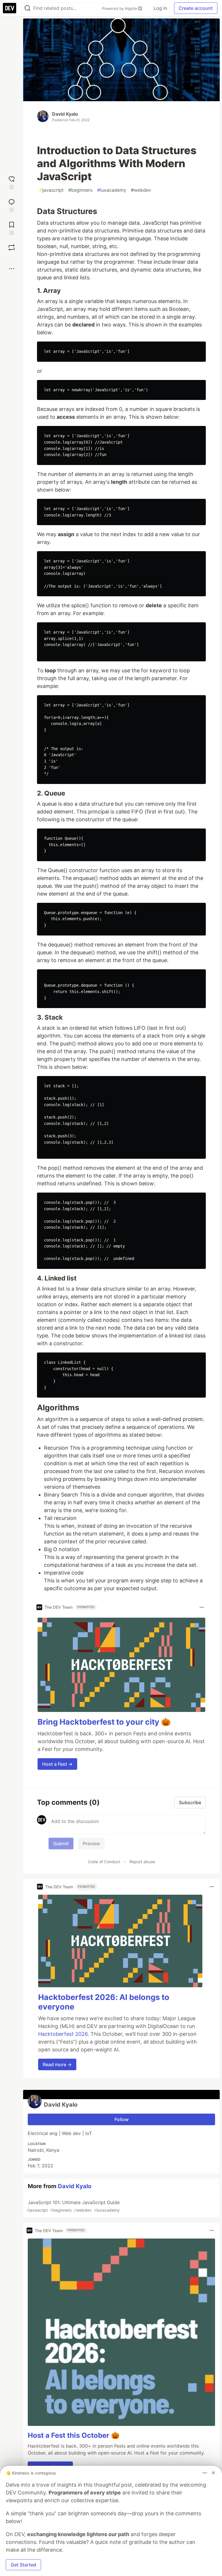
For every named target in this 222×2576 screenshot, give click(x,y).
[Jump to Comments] (12, 205)
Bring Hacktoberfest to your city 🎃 (104, 1722)
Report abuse (142, 1862)
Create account (196, 8)
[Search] (27, 8)
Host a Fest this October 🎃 (74, 2435)
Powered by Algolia (120, 8)
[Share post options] (12, 269)
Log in (160, 8)
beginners (80, 190)
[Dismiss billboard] (213, 2473)
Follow (122, 2119)
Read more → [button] (57, 2064)
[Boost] (12, 248)
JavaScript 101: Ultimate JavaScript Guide (73, 2206)
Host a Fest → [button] (57, 1764)
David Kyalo (65, 114)
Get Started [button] (23, 2565)
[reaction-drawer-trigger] (12, 182)
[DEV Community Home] (10, 8)
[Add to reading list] (12, 228)
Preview (91, 1844)
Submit (61, 1844)
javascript (51, 190)
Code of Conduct (104, 1862)
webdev (141, 190)
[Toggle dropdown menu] (202, 1607)
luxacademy (112, 190)
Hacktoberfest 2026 (63, 2034)
